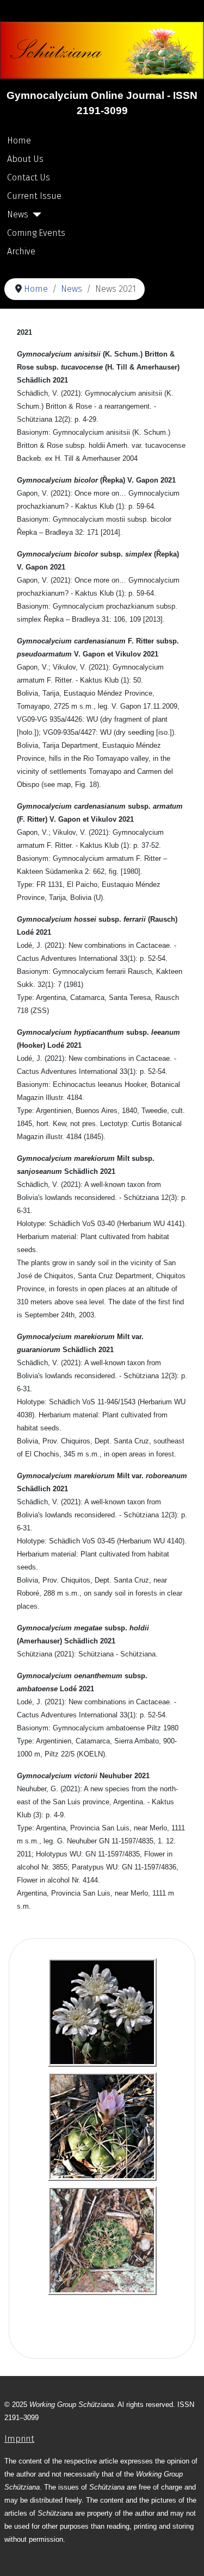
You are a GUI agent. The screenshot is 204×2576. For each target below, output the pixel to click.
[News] (35, 215)
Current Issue (34, 196)
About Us (25, 159)
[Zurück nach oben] (185, 2556)
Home (19, 140)
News (18, 214)
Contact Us (29, 177)
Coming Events (36, 233)
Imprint (19, 2439)
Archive (21, 251)
